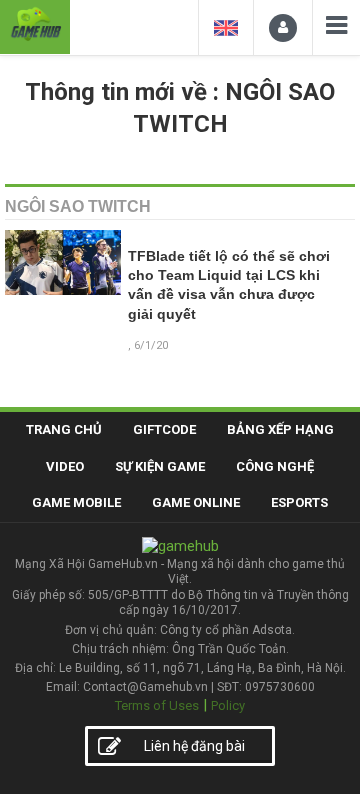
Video (65, 466)
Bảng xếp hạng (280, 429)
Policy (228, 705)
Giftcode (164, 429)
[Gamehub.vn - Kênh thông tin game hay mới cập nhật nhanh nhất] (35, 24)
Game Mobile (76, 502)
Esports (299, 502)
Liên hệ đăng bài (194, 746)
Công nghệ (275, 466)
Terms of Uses (157, 705)
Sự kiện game (160, 466)
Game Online (196, 502)
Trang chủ (64, 429)
